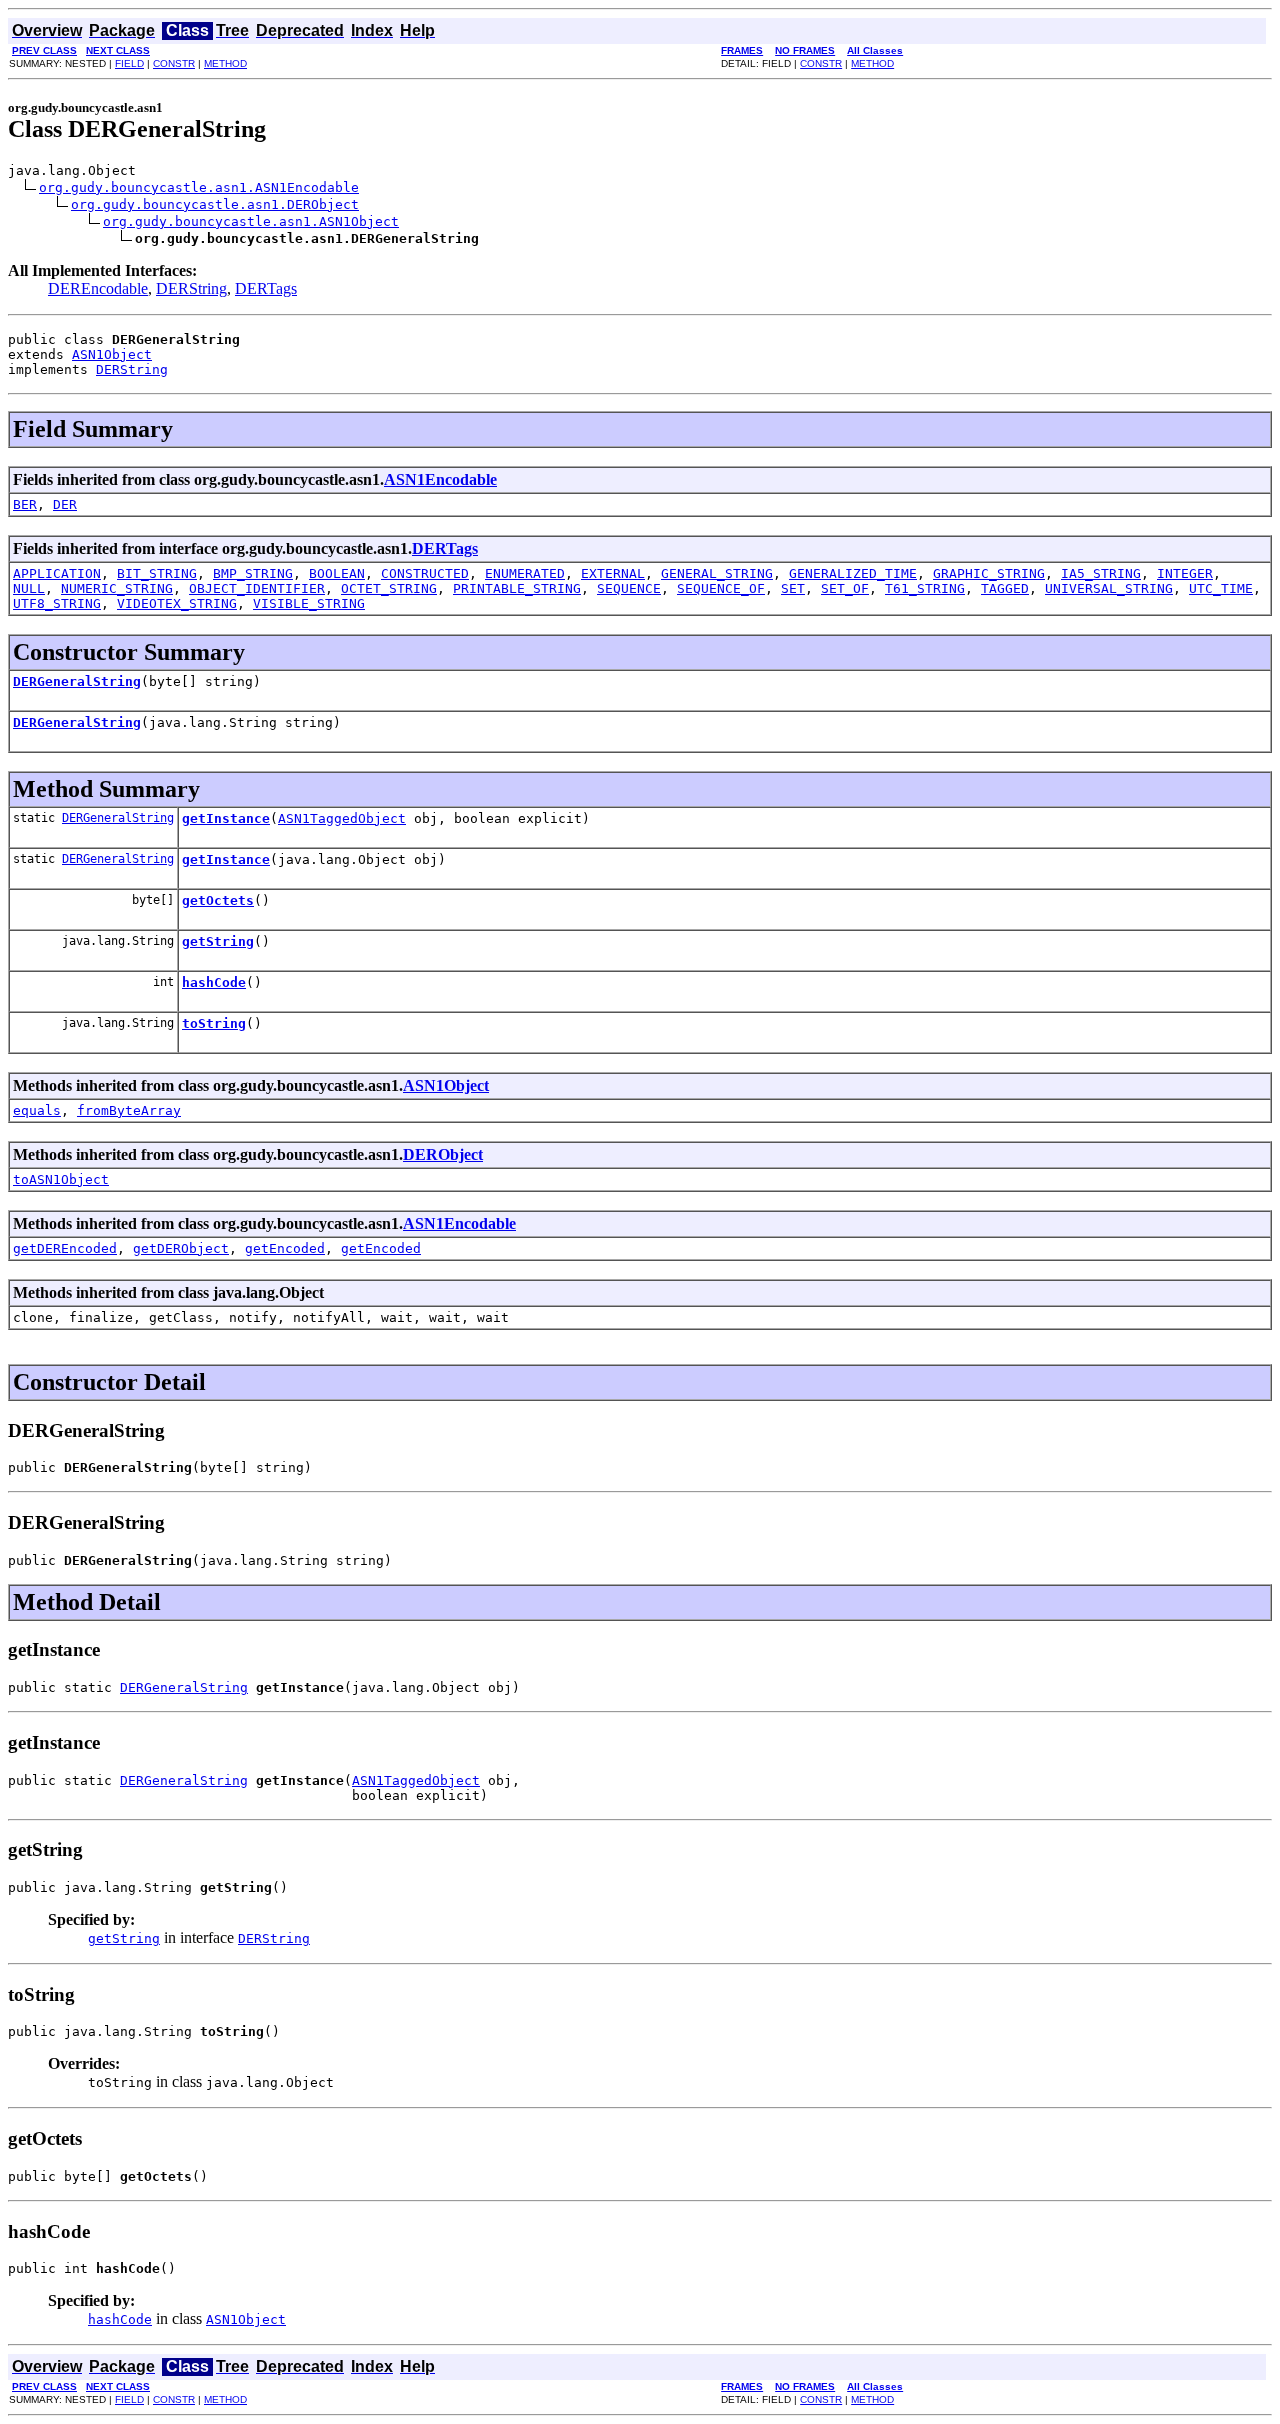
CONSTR (174, 63)
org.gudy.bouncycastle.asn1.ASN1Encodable (199, 187)
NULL (29, 588)
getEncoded (285, 1248)
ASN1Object (112, 354)
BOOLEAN (337, 573)
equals (37, 1110)
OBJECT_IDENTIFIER (257, 588)
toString (214, 1023)
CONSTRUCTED (425, 573)
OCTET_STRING (389, 588)
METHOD (225, 63)
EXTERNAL (613, 573)
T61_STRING (925, 588)
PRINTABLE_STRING (517, 588)
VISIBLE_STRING (309, 603)
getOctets (218, 900)
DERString (191, 288)
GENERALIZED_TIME (853, 573)
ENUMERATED (525, 573)
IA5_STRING (1101, 573)
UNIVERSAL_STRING (1109, 588)
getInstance (226, 818)
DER (65, 504)
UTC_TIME (1221, 588)
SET (793, 588)
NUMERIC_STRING (117, 588)
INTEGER (1185, 573)
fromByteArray (129, 1110)
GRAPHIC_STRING (989, 573)
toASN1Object (61, 1179)
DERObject (443, 1154)
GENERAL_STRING (717, 573)
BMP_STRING (253, 573)
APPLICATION (57, 573)
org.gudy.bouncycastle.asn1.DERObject (215, 204)
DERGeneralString (77, 681)
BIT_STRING (157, 573)
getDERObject (181, 1248)
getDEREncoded (65, 1248)
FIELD (129, 63)
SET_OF (845, 588)
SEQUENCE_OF (721, 588)
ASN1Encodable (440, 479)
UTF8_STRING (57, 603)
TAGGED (1005, 588)
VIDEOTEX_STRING (177, 603)
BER (25, 504)
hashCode (214, 982)
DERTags (266, 288)
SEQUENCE (629, 588)
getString (218, 941)
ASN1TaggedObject (342, 818)
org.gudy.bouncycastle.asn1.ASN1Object (251, 221)
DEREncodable (98, 288)
